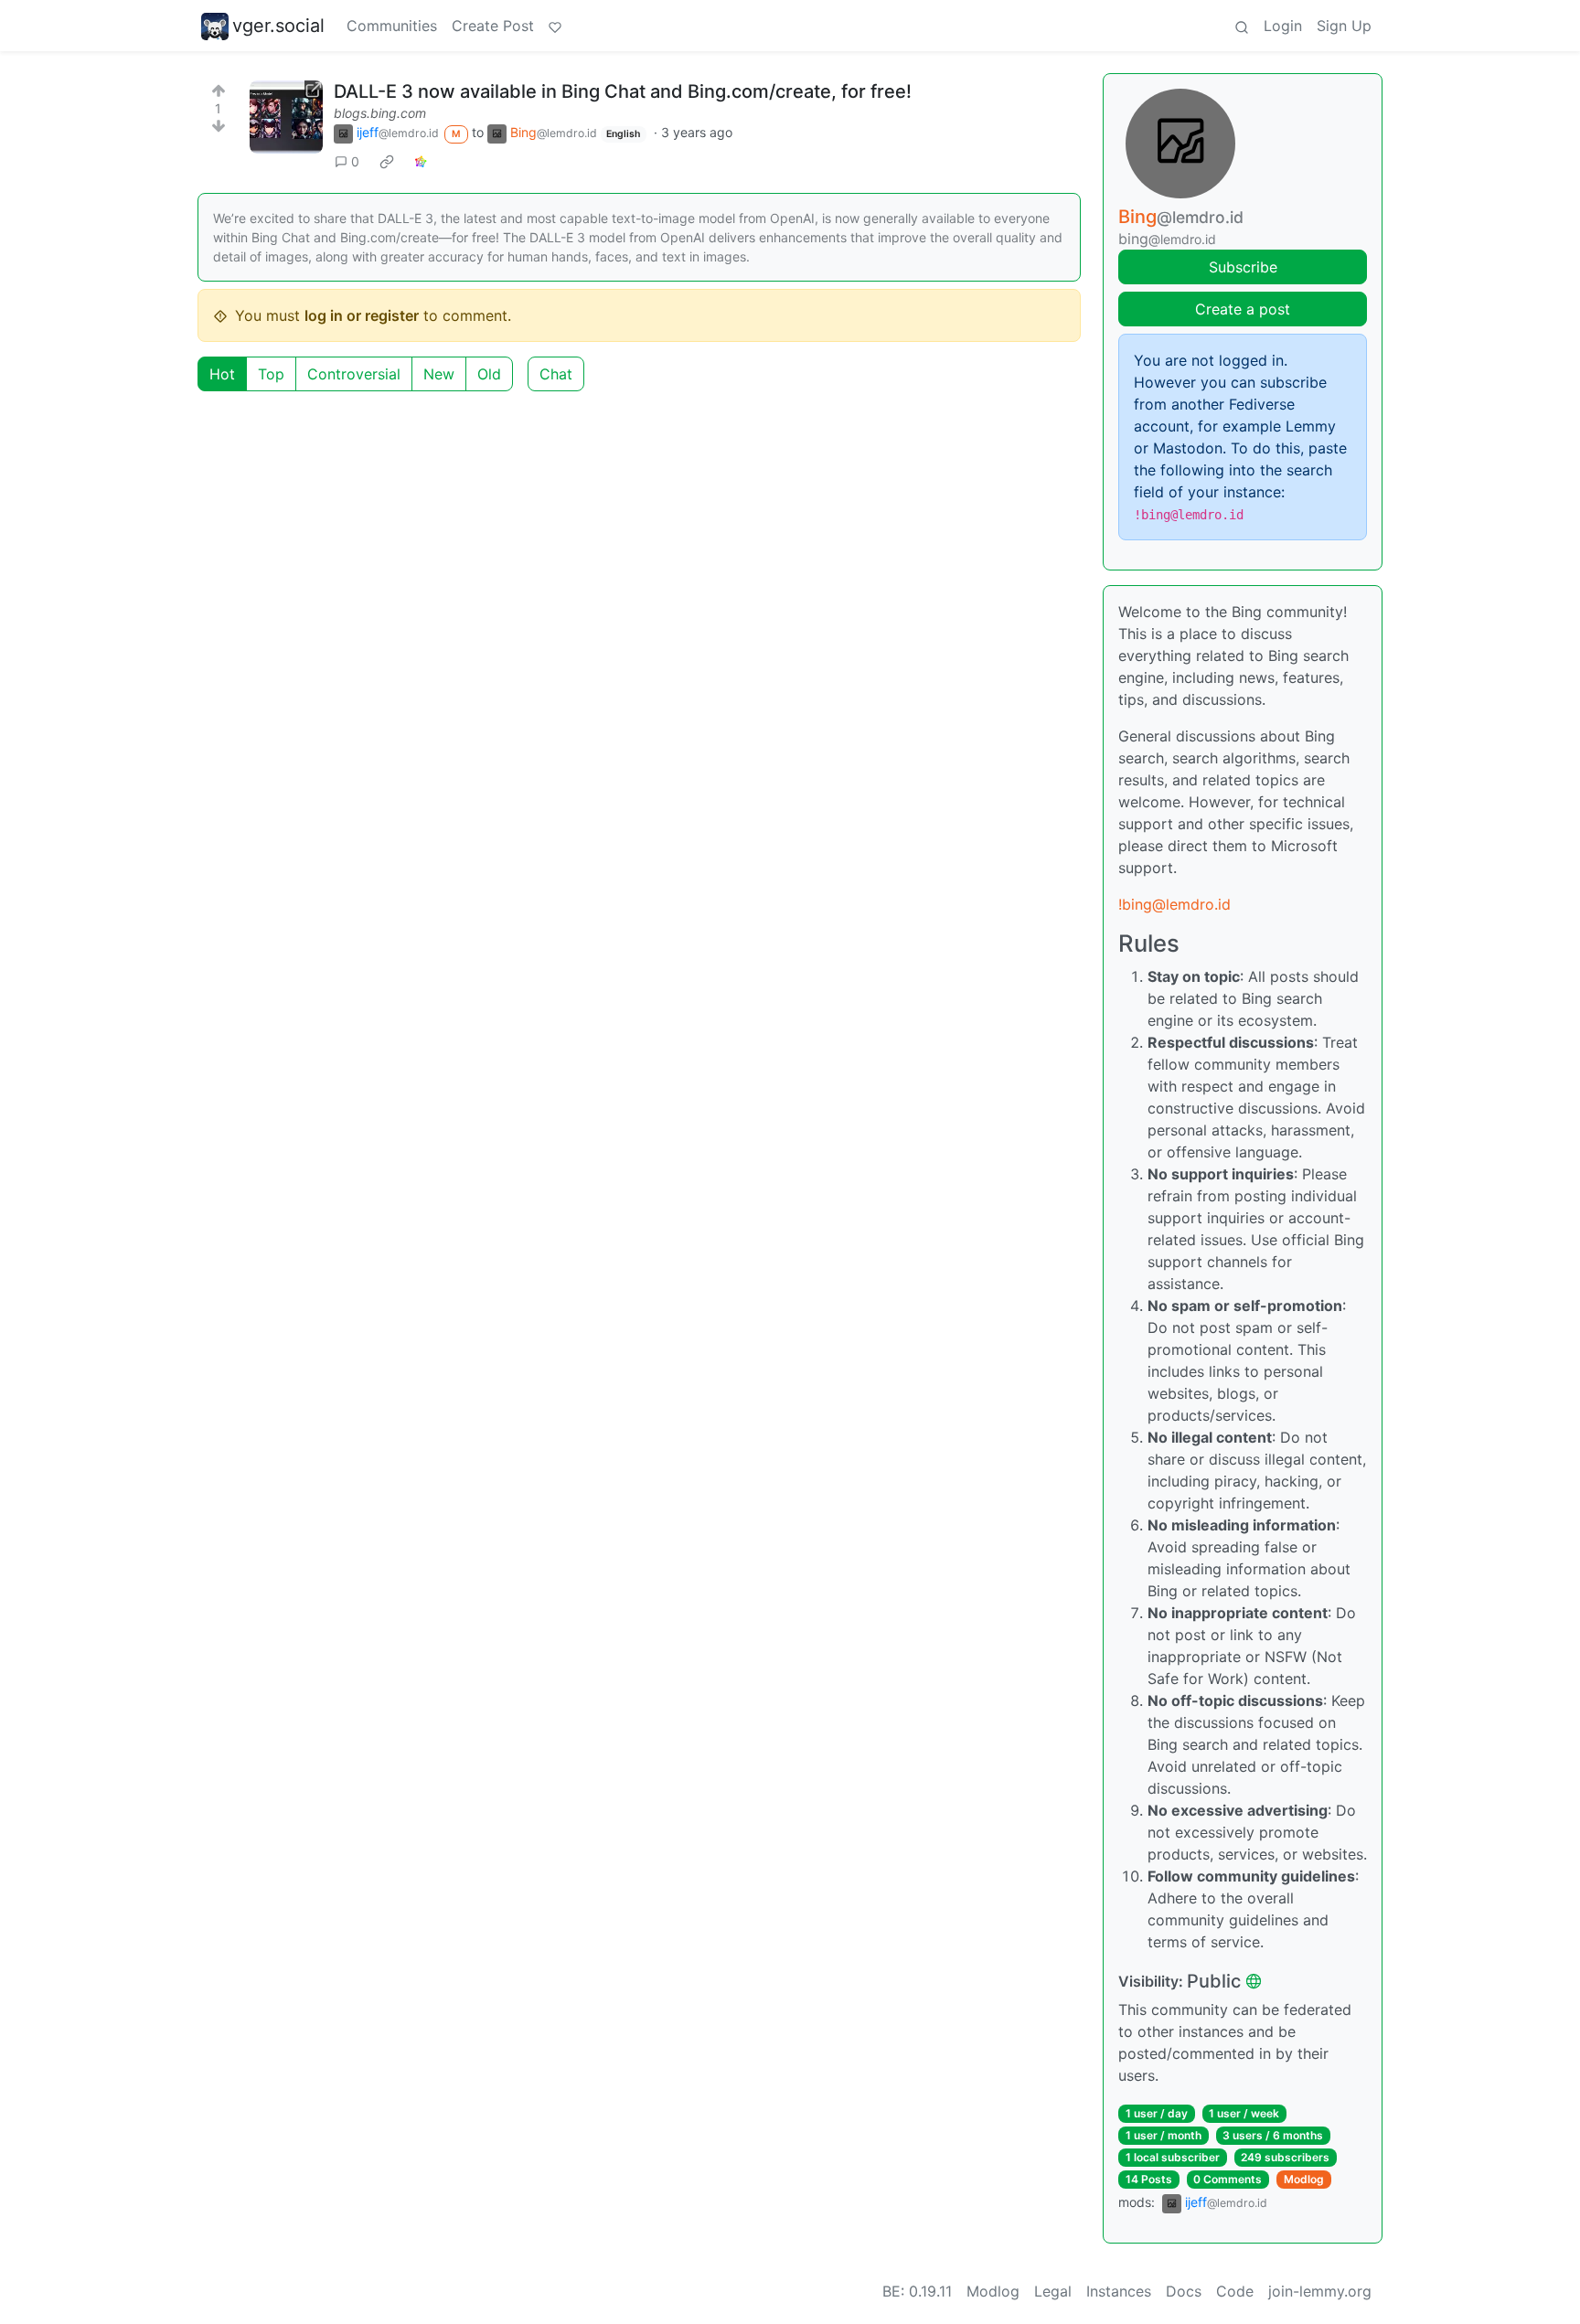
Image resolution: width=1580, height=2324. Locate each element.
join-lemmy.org (1320, 2291)
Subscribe (1243, 267)
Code (1235, 2291)
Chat (556, 374)
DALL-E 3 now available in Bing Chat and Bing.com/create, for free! (623, 91)
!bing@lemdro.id (1174, 904)
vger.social (278, 26)
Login (1283, 26)
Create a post (1243, 309)
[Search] (1242, 26)
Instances (1119, 2291)
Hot (222, 374)
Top (271, 374)
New (439, 374)
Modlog (1304, 2179)
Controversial (354, 374)
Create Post (493, 26)
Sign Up (1344, 26)
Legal (1053, 2291)
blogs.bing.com (380, 113)
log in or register (362, 315)
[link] (387, 161)
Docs (1184, 2291)
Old (489, 374)
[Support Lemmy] (555, 26)
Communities (392, 26)
